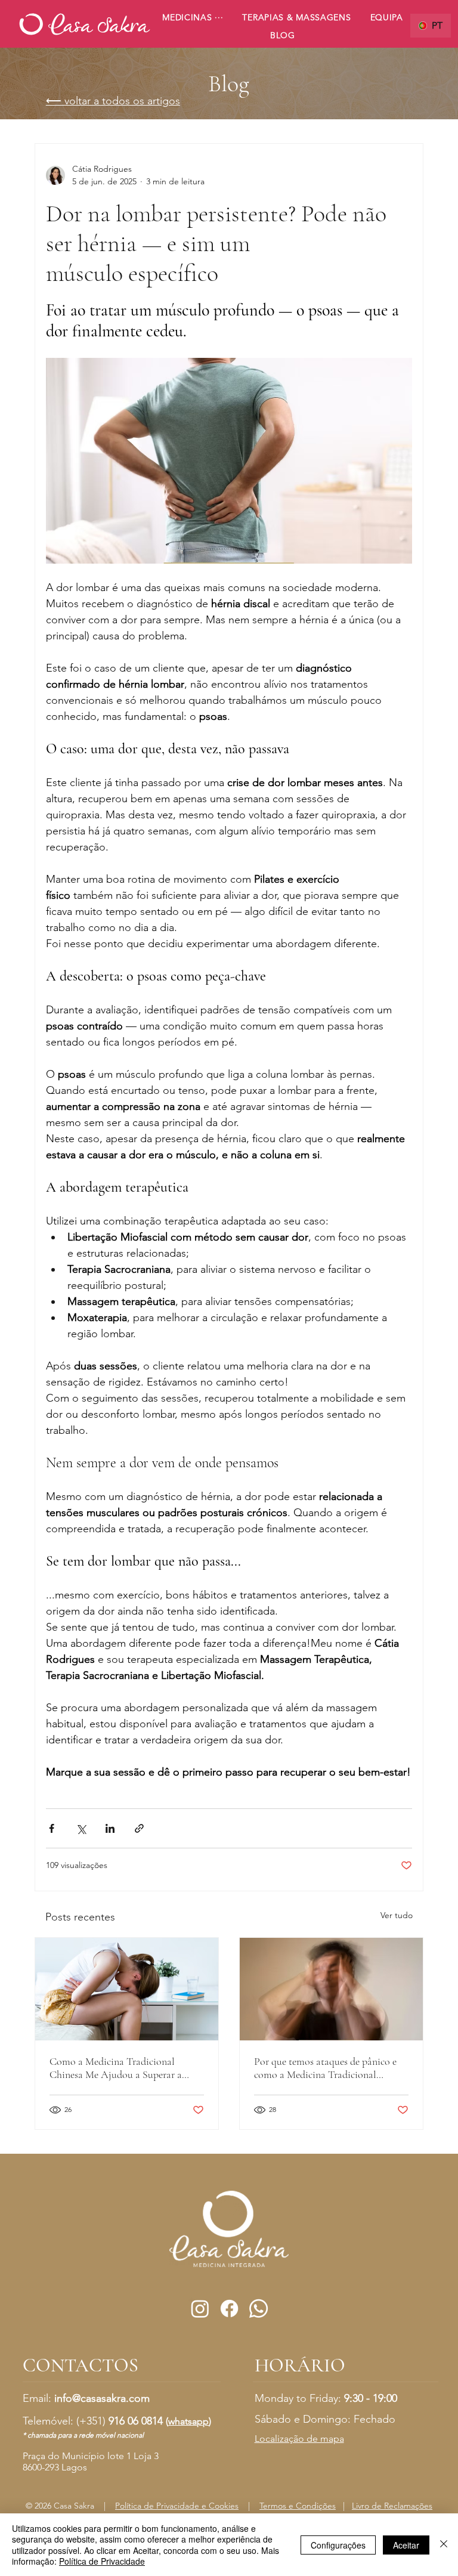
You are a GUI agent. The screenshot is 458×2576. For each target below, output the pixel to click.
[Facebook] (229, 2308)
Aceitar (406, 2545)
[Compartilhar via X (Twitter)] (81, 1828)
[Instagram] (200, 2308)
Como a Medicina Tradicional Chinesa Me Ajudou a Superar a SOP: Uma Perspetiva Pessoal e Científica (116, 2068)
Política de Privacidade (102, 2561)
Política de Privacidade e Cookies (177, 2506)
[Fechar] (444, 2545)
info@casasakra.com (102, 2398)
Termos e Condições (298, 2506)
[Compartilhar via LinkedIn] (110, 1828)
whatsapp (188, 2421)
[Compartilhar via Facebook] (52, 1828)
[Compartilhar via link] (139, 1828)
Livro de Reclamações (392, 2506)
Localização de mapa (299, 2439)
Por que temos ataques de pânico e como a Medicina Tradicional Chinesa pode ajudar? (325, 2068)
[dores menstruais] (127, 1989)
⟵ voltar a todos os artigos (113, 101)
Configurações (338, 2545)
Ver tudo (397, 1915)
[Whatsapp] (259, 2308)
